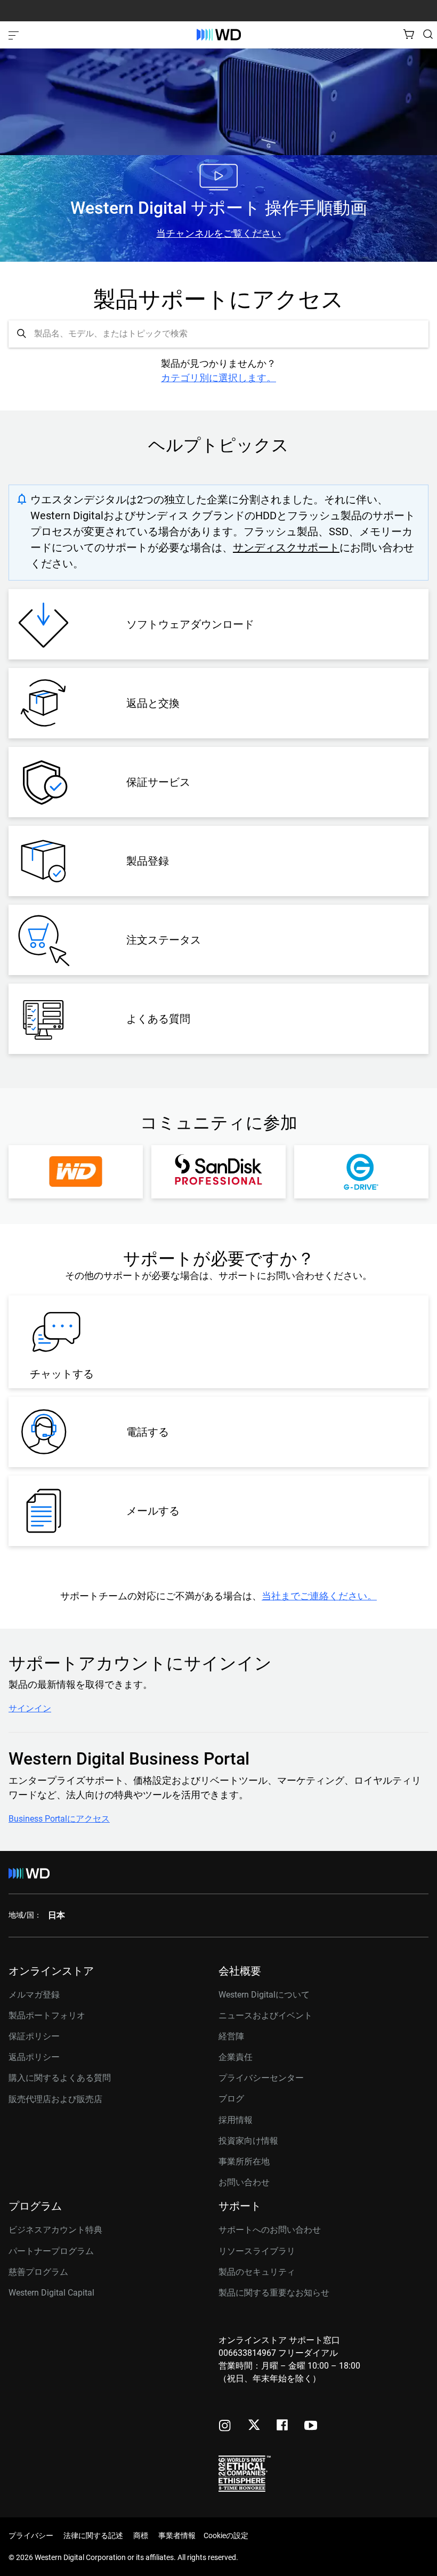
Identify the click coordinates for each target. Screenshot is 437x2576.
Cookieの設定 (226, 2535)
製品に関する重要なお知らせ (274, 2293)
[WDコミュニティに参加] (76, 1172)
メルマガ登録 (34, 1995)
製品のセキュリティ (257, 2272)
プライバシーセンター (261, 2078)
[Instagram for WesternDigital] (225, 2426)
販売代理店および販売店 (55, 2099)
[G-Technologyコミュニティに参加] (361, 1172)
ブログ (231, 2099)
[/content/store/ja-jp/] (219, 35)
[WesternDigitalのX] (254, 2426)
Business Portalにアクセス (59, 1819)
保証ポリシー (34, 2036)
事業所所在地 (244, 2162)
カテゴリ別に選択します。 (218, 378)
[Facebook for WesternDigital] (283, 2426)
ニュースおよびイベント (265, 2015)
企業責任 (236, 2057)
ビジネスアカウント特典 (55, 2230)
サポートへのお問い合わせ (270, 2230)
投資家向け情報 (248, 2141)
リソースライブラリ (257, 2251)
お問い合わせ (244, 2182)
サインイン (30, 1709)
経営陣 (231, 2036)
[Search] (428, 34)
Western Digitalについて (264, 1995)
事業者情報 (177, 2535)
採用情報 (236, 2120)
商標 (141, 2535)
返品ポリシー (34, 2057)
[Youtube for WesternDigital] (311, 2426)
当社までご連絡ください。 (319, 1596)
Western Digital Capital (51, 2293)
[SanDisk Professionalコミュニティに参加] (218, 1172)
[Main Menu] (15, 35)
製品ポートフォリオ (47, 2015)
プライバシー (31, 2535)
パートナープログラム (51, 2251)
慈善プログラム (38, 2272)
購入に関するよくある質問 (60, 2078)
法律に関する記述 (93, 2535)
